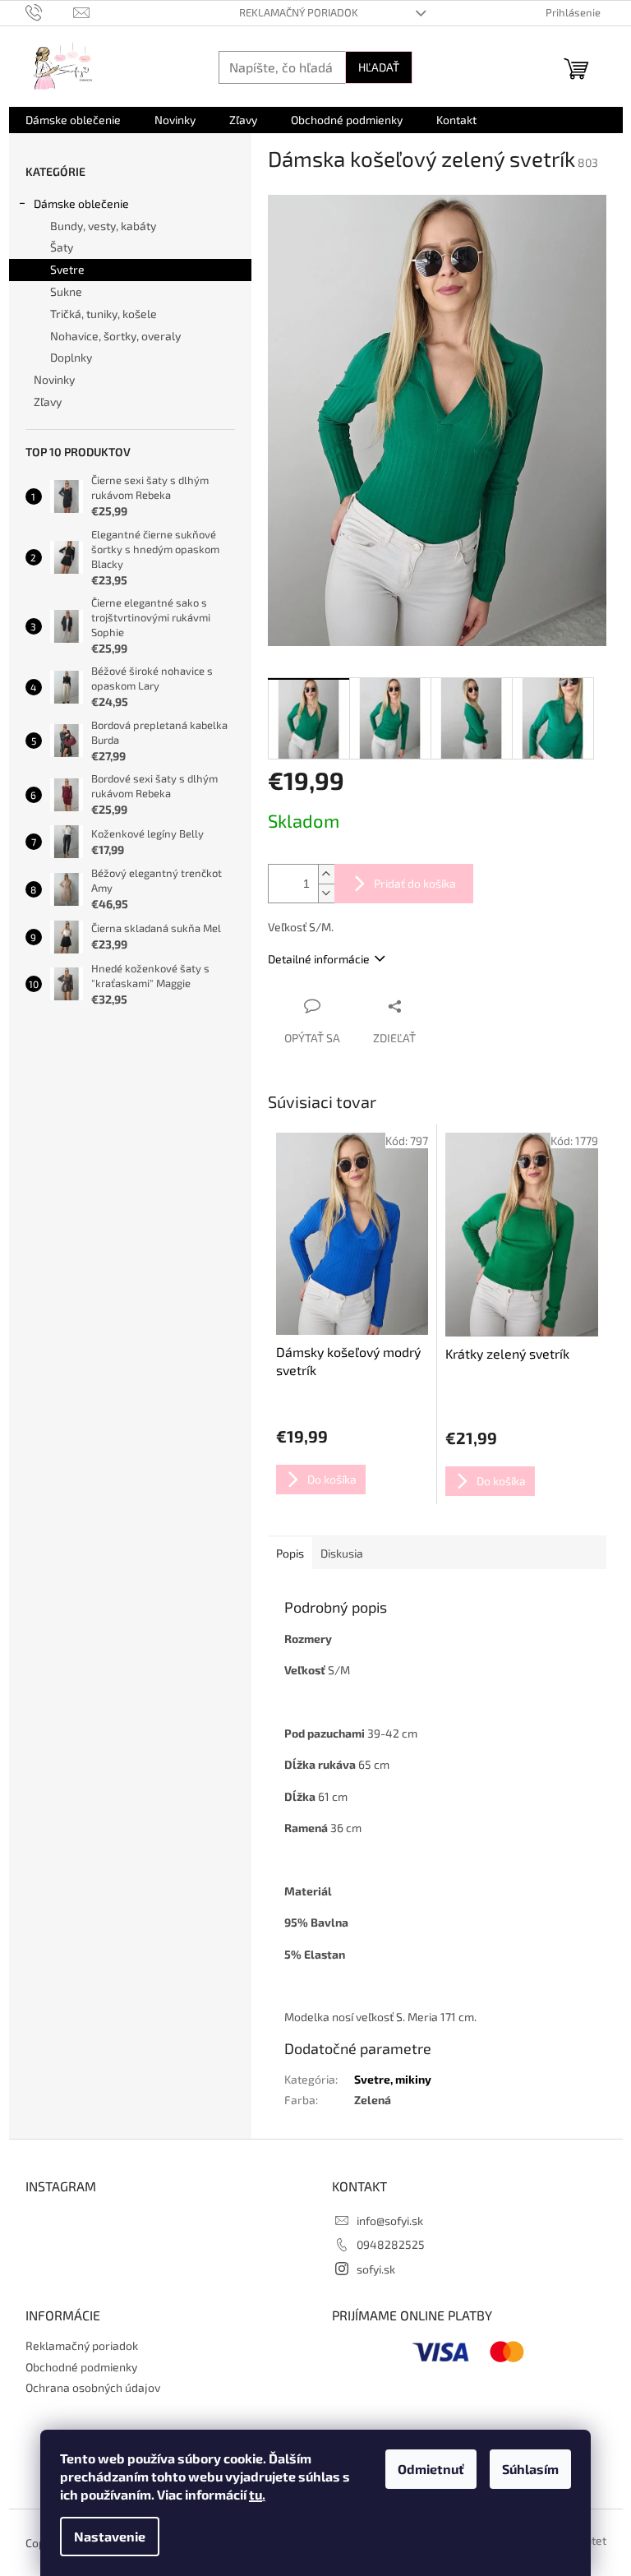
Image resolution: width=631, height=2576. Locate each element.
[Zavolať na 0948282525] (50, 12)
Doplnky (71, 357)
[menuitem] (73, 120)
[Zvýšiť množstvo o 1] (326, 874)
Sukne (66, 291)
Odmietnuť (431, 2469)
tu (256, 2494)
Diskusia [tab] (342, 1553)
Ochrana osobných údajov (93, 2387)
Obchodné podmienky (81, 2367)
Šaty (62, 247)
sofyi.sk (376, 2269)
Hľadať (379, 67)
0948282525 (391, 2244)
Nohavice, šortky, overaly (115, 336)
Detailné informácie (319, 959)
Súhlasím (530, 2469)
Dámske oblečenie (81, 203)
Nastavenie (110, 2536)
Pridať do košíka (415, 883)
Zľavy (48, 402)
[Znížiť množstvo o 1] (326, 893)
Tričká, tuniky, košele (104, 314)
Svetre (67, 269)
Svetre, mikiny (393, 2079)
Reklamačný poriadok (299, 12)
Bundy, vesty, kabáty (103, 226)
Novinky (54, 379)
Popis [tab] (290, 1553)
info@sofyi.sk (390, 2221)
